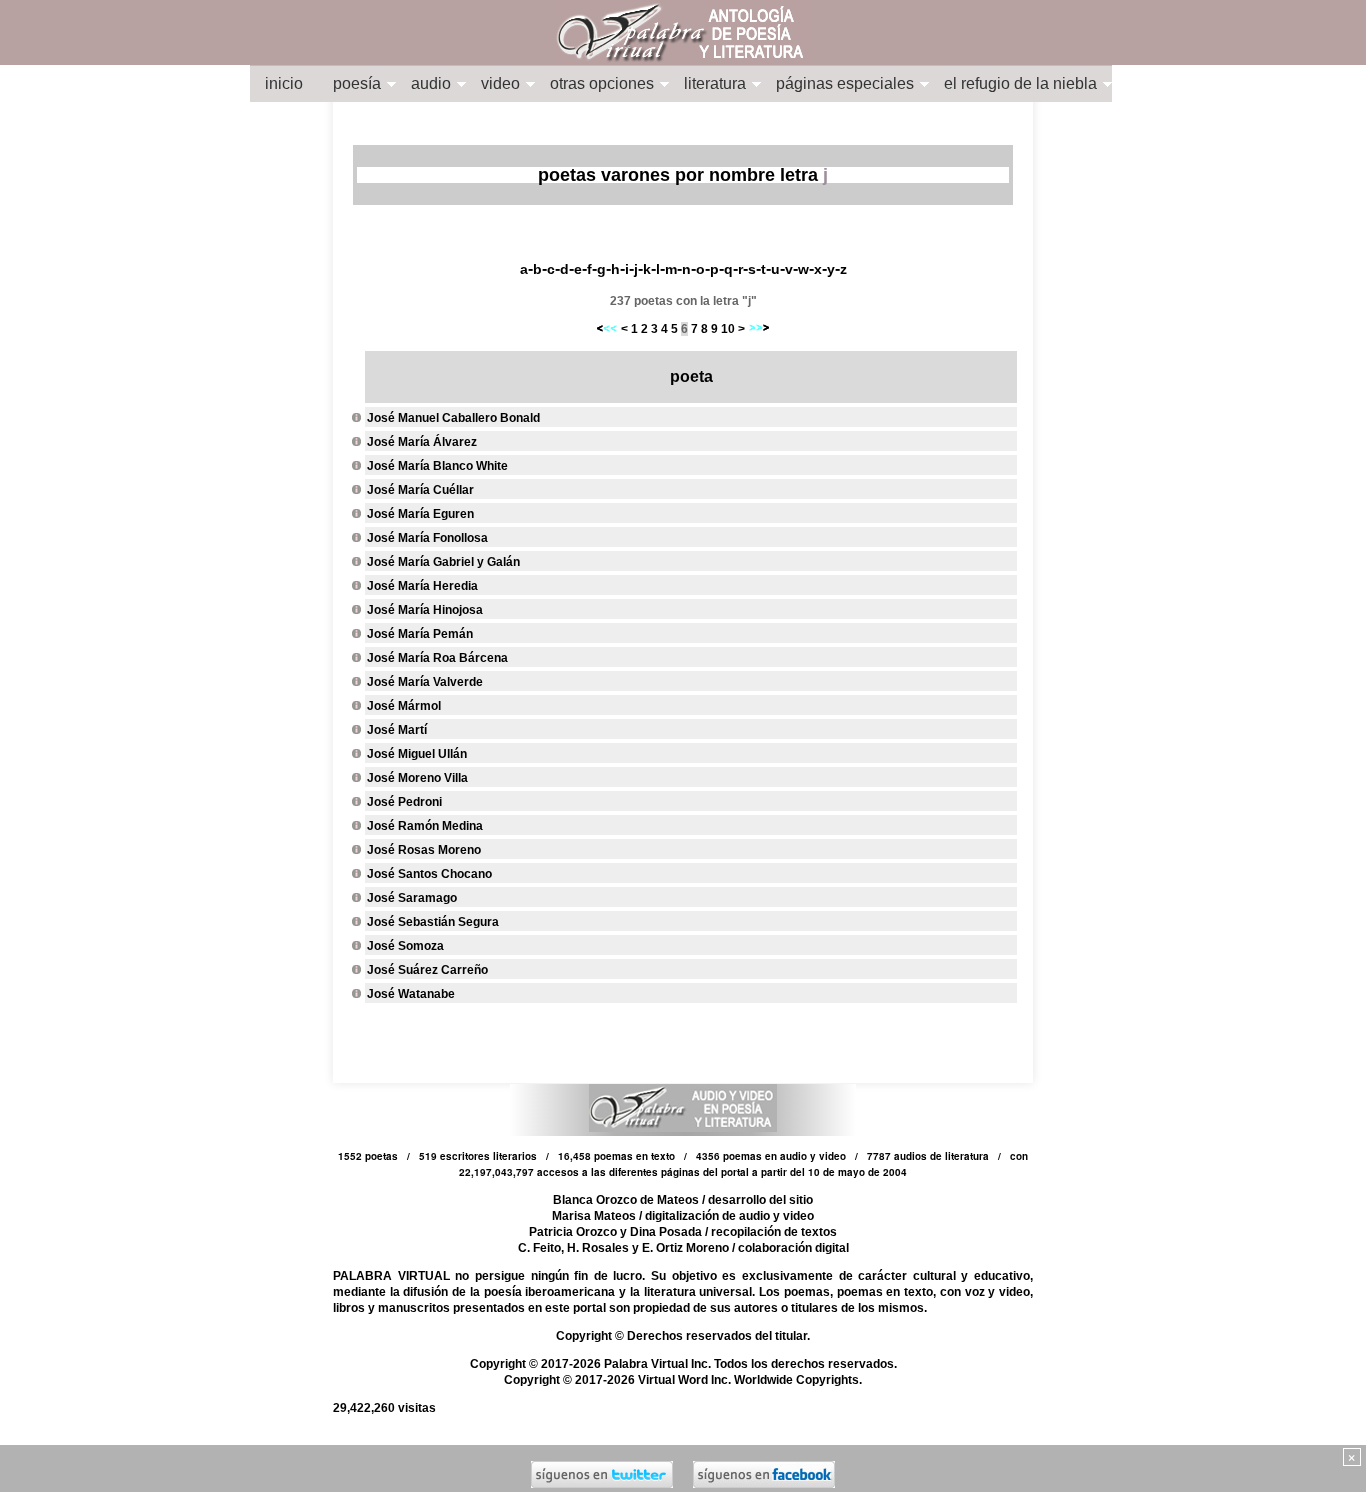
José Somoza (405, 946)
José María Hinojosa (425, 610)
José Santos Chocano (429, 874)
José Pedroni (404, 802)
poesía (357, 83)
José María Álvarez (422, 442)
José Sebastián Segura (433, 922)
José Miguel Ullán (417, 754)
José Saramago (412, 898)
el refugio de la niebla (1020, 83)
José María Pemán (420, 634)
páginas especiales (845, 83)
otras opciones (602, 83)
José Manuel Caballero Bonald (453, 418)
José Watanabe (411, 994)
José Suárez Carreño (427, 970)
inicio (284, 83)
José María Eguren (420, 514)
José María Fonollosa (427, 538)
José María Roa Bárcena (437, 658)
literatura (715, 83)
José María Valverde (425, 682)
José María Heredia (422, 586)
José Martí (397, 730)
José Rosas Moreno (424, 850)
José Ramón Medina (425, 826)
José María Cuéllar (420, 490)
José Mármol (404, 706)
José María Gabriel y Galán (443, 562)
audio (431, 83)
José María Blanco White (437, 466)
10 (728, 329)
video (500, 83)
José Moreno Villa (417, 778)
